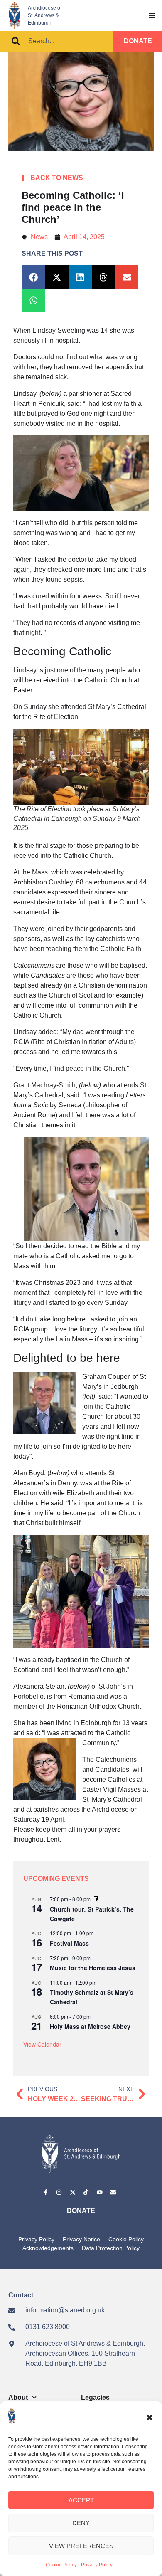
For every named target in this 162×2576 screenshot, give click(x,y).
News (39, 237)
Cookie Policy (61, 2565)
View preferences (81, 2546)
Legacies (95, 2397)
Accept (81, 2500)
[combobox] (57, 41)
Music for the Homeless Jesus (93, 1968)
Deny (81, 2523)
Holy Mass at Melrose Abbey (90, 2026)
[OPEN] (152, 15)
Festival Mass (69, 1943)
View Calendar (42, 2044)
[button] (150, 2418)
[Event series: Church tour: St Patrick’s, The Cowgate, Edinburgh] (96, 1899)
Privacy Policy (97, 2565)
